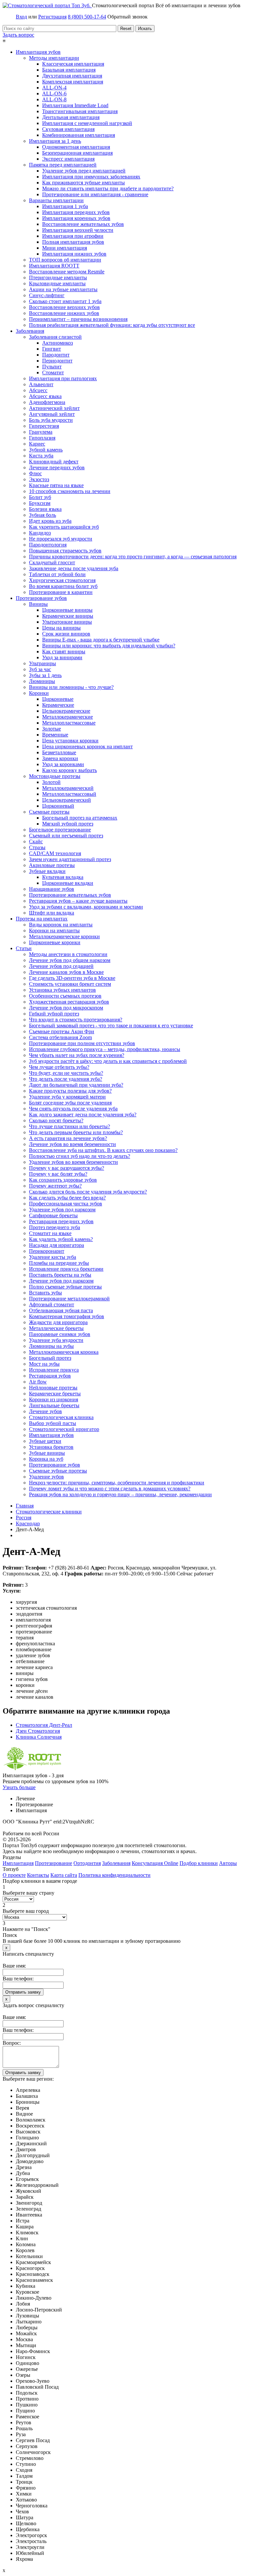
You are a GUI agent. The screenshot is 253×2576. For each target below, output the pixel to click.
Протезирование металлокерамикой (69, 1299)
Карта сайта (64, 1875)
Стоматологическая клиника (61, 1417)
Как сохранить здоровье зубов (63, 1180)
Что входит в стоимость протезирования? (76, 1020)
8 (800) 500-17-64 (87, 17)
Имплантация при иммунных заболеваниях (91, 177)
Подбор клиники (199, 1863)
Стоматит (53, 372)
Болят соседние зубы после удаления (70, 1103)
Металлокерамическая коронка (64, 1352)
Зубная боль (42, 515)
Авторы (228, 1863)
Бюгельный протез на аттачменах (80, 818)
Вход (21, 17)
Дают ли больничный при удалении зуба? (76, 1085)
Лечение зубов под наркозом (61, 1281)
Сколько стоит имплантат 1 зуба (65, 301)
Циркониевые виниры (67, 610)
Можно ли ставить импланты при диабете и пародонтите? (108, 188)
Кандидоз (40, 533)
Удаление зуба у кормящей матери (67, 1097)
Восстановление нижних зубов (64, 313)
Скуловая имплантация (68, 129)
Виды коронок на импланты (61, 925)
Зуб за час (40, 669)
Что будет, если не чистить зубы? (66, 1073)
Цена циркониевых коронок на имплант (87, 746)
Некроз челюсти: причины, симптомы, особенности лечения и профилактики (117, 1483)
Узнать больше (19, 1787)
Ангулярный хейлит (52, 414)
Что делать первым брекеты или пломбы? (76, 1132)
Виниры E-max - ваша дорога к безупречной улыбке (101, 640)
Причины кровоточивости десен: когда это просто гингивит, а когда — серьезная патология (133, 557)
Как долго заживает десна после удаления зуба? (83, 1115)
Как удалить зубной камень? (61, 1239)
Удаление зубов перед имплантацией (84, 171)
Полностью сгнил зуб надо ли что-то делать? (80, 1156)
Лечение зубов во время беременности (72, 1144)
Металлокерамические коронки (64, 936)
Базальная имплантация (69, 70)
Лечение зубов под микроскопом (66, 1008)
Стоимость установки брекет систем (70, 984)
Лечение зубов (45, 1411)
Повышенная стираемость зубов (65, 551)
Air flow (38, 1382)
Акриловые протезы (52, 865)
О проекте (14, 1875)
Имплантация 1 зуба (65, 206)
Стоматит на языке (50, 1233)
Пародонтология (48, 545)
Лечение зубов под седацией (61, 966)
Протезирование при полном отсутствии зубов (82, 1043)
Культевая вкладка (63, 877)
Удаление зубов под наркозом (62, 1210)
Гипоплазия (42, 438)
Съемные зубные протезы (58, 1471)
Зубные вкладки (47, 871)
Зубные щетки (45, 1441)
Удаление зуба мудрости (56, 1340)
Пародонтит (56, 355)
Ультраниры (42, 663)
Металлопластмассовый (69, 794)
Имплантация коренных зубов (76, 218)
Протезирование (54, 1863)
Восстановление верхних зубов (64, 307)
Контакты (38, 1875)
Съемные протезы (49, 812)
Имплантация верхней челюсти (78, 230)
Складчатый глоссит (52, 562)
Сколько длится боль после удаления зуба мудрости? (88, 1192)
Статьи (24, 948)
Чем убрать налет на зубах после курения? (77, 1055)
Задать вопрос (18, 35)
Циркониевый (58, 806)
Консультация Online (155, 1863)
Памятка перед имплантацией (63, 165)
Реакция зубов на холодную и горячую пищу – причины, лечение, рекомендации (120, 1494)
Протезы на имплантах (42, 919)
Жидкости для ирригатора (58, 1322)
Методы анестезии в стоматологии (68, 954)
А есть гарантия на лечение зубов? (68, 1138)
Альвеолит (41, 384)
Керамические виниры (68, 616)
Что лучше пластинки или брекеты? (70, 1126)
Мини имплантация (65, 248)
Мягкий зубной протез (68, 824)
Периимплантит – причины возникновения (78, 319)
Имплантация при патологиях (63, 378)
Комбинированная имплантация (79, 135)
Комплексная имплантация (73, 82)
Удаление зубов (46, 1477)
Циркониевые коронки (55, 942)
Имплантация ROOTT (54, 266)
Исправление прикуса (54, 1370)
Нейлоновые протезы (53, 1388)
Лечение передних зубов (57, 467)
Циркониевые (58, 699)
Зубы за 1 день (45, 675)
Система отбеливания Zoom (60, 1037)
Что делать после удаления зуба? (66, 1079)
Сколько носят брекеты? (56, 1120)
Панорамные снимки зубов (60, 1334)
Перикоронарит (47, 1251)
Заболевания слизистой (55, 337)
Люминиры (42, 681)
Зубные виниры (47, 1453)
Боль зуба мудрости (51, 420)
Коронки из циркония (54, 1399)
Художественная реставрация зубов (69, 1002)
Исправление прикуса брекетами (66, 1269)
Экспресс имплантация (68, 159)
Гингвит (52, 349)
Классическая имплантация (73, 64)
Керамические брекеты (55, 1394)
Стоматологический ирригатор (64, 1429)
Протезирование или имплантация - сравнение (95, 194)
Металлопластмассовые (69, 723)
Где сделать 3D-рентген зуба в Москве (72, 978)
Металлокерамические (68, 717)
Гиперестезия (44, 426)
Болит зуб (40, 497)
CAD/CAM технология (55, 853)
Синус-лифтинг (47, 295)
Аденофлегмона (47, 402)
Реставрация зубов (50, 1376)
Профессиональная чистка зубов (66, 1204)
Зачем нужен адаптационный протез (70, 859)
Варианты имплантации (56, 200)
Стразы (37, 847)
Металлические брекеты (56, 1328)
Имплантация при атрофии (73, 236)
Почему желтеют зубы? (55, 1186)
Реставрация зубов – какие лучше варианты (78, 901)
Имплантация (18, 1863)
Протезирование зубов (41, 598)
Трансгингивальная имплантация (80, 111)
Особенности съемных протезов (65, 996)
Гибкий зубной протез (54, 1014)
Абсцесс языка (45, 396)
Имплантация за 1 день (55, 141)
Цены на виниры (61, 628)
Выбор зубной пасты (53, 1423)
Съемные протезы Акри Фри (62, 1031)
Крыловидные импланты (57, 283)
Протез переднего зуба (55, 1227)
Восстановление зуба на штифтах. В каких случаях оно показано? (103, 1150)
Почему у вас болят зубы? (58, 1174)
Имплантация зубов (38, 52)
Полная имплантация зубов (73, 242)
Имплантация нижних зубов (74, 254)
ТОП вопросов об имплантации (65, 260)
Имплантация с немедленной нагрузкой (87, 123)
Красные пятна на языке (56, 485)
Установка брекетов (51, 1447)
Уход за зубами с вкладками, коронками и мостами (86, 907)
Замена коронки (60, 758)
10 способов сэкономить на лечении (70, 491)
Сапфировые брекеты (53, 1215)
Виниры (38, 604)
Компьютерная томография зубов (67, 1316)
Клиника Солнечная (39, 1737)
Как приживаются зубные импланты (84, 183)
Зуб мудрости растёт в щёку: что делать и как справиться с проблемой (108, 1061)
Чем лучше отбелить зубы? (59, 1067)
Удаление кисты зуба (53, 1257)
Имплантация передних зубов (76, 212)
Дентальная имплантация (71, 117)
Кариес (37, 444)
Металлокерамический (68, 788)
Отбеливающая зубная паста (61, 1310)
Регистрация (52, 17)
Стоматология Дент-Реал (44, 1725)
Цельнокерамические (66, 711)
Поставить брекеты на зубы (60, 1275)
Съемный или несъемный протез (66, 836)
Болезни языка (45, 509)
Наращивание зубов (52, 889)
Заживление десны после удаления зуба (74, 568)
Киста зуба (41, 456)
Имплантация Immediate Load (75, 105)
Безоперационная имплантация (77, 153)
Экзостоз (39, 479)
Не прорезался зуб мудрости (61, 539)
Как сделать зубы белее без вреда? (67, 1198)
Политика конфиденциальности (114, 1875)
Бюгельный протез (50, 1358)
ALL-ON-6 (54, 93)
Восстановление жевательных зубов (83, 224)
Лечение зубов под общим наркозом (70, 960)
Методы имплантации (54, 58)
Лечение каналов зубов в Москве (66, 972)
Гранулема (41, 432)
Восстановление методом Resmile (67, 272)
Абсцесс (38, 390)
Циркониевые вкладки (68, 883)
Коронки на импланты (54, 931)
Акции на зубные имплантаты (63, 289)
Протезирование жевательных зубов (70, 895)
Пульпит (52, 367)
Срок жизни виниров (66, 634)
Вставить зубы (45, 1293)
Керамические (58, 705)
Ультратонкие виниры (67, 622)
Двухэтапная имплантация (72, 76)
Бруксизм (40, 503)
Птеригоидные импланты (58, 278)
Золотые (52, 729)
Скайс (36, 841)
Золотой (51, 782)
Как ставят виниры (64, 652)
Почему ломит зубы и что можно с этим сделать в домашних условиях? (110, 1489)
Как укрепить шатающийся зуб (64, 527)
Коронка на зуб (46, 1459)
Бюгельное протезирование (60, 830)
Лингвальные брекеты (54, 1405)
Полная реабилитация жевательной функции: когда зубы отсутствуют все (112, 325)
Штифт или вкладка (52, 913)
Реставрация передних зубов (61, 1221)
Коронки (39, 693)
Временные (55, 735)
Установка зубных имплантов (62, 990)
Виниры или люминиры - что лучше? (71, 687)
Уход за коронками (63, 764)
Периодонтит (57, 361)
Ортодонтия (87, 1863)
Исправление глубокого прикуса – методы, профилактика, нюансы (105, 1049)
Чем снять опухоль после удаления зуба (73, 1109)
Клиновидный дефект (54, 462)
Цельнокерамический (67, 800)
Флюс (35, 473)
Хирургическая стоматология (62, 580)
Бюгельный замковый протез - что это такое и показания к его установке (111, 1025)
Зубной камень (46, 450)
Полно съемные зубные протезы (65, 1287)
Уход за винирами (62, 657)
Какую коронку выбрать (70, 770)
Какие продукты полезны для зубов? (70, 1091)
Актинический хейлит (54, 408)
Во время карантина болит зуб (63, 586)
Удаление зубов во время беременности (73, 1162)
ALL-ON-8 (54, 99)
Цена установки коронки (70, 741)
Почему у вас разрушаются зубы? (67, 1168)
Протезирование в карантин (61, 592)
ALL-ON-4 (54, 88)
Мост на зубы (44, 1364)
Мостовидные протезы (55, 776)
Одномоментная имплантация (76, 147)
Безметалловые (59, 752)
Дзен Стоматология (38, 1731)
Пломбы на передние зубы (59, 1263)
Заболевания (30, 331)
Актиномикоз (57, 343)
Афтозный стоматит (52, 1304)
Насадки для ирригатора (56, 1245)
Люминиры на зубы (51, 1346)
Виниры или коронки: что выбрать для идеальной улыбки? (109, 646)
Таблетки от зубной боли (57, 574)
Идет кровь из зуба (50, 521)
